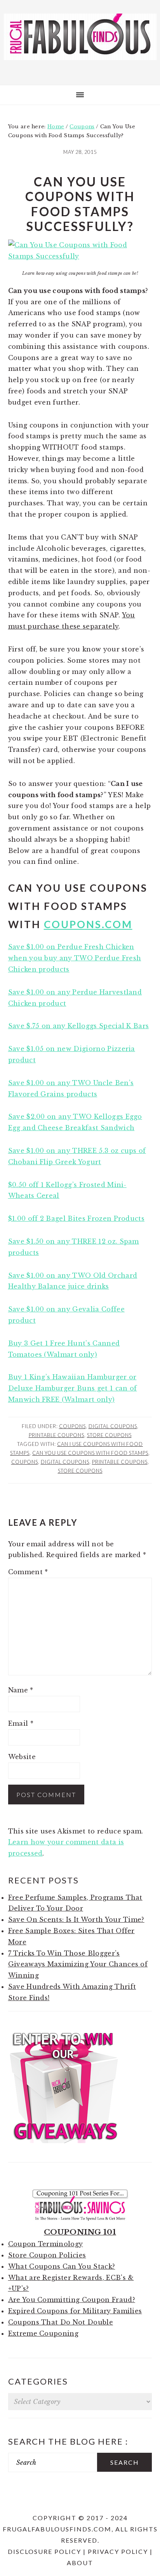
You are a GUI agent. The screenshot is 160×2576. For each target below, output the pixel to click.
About (80, 2563)
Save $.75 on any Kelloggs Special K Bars (79, 1026)
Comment (28, 1572)
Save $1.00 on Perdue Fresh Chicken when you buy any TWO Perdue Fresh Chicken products (75, 958)
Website (22, 1757)
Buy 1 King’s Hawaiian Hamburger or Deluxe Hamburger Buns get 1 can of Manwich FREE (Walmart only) (73, 1388)
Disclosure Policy (44, 2551)
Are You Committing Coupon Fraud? (72, 2300)
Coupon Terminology (46, 2244)
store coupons (80, 1471)
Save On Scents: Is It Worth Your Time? (76, 1920)
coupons (25, 1462)
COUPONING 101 (80, 2232)
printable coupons (120, 1462)
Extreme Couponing (43, 2333)
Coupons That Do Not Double (61, 2322)
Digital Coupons (113, 1426)
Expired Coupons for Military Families (75, 2311)
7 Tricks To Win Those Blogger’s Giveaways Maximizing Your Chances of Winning (78, 1964)
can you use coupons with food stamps (90, 1453)
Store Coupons (109, 1435)
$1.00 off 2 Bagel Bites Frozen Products (76, 1218)
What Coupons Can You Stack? (62, 2266)
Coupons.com (88, 924)
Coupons (72, 1426)
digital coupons (65, 1462)
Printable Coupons (57, 1435)
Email (21, 1723)
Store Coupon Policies (47, 2255)
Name (21, 1690)
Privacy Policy (118, 2551)
